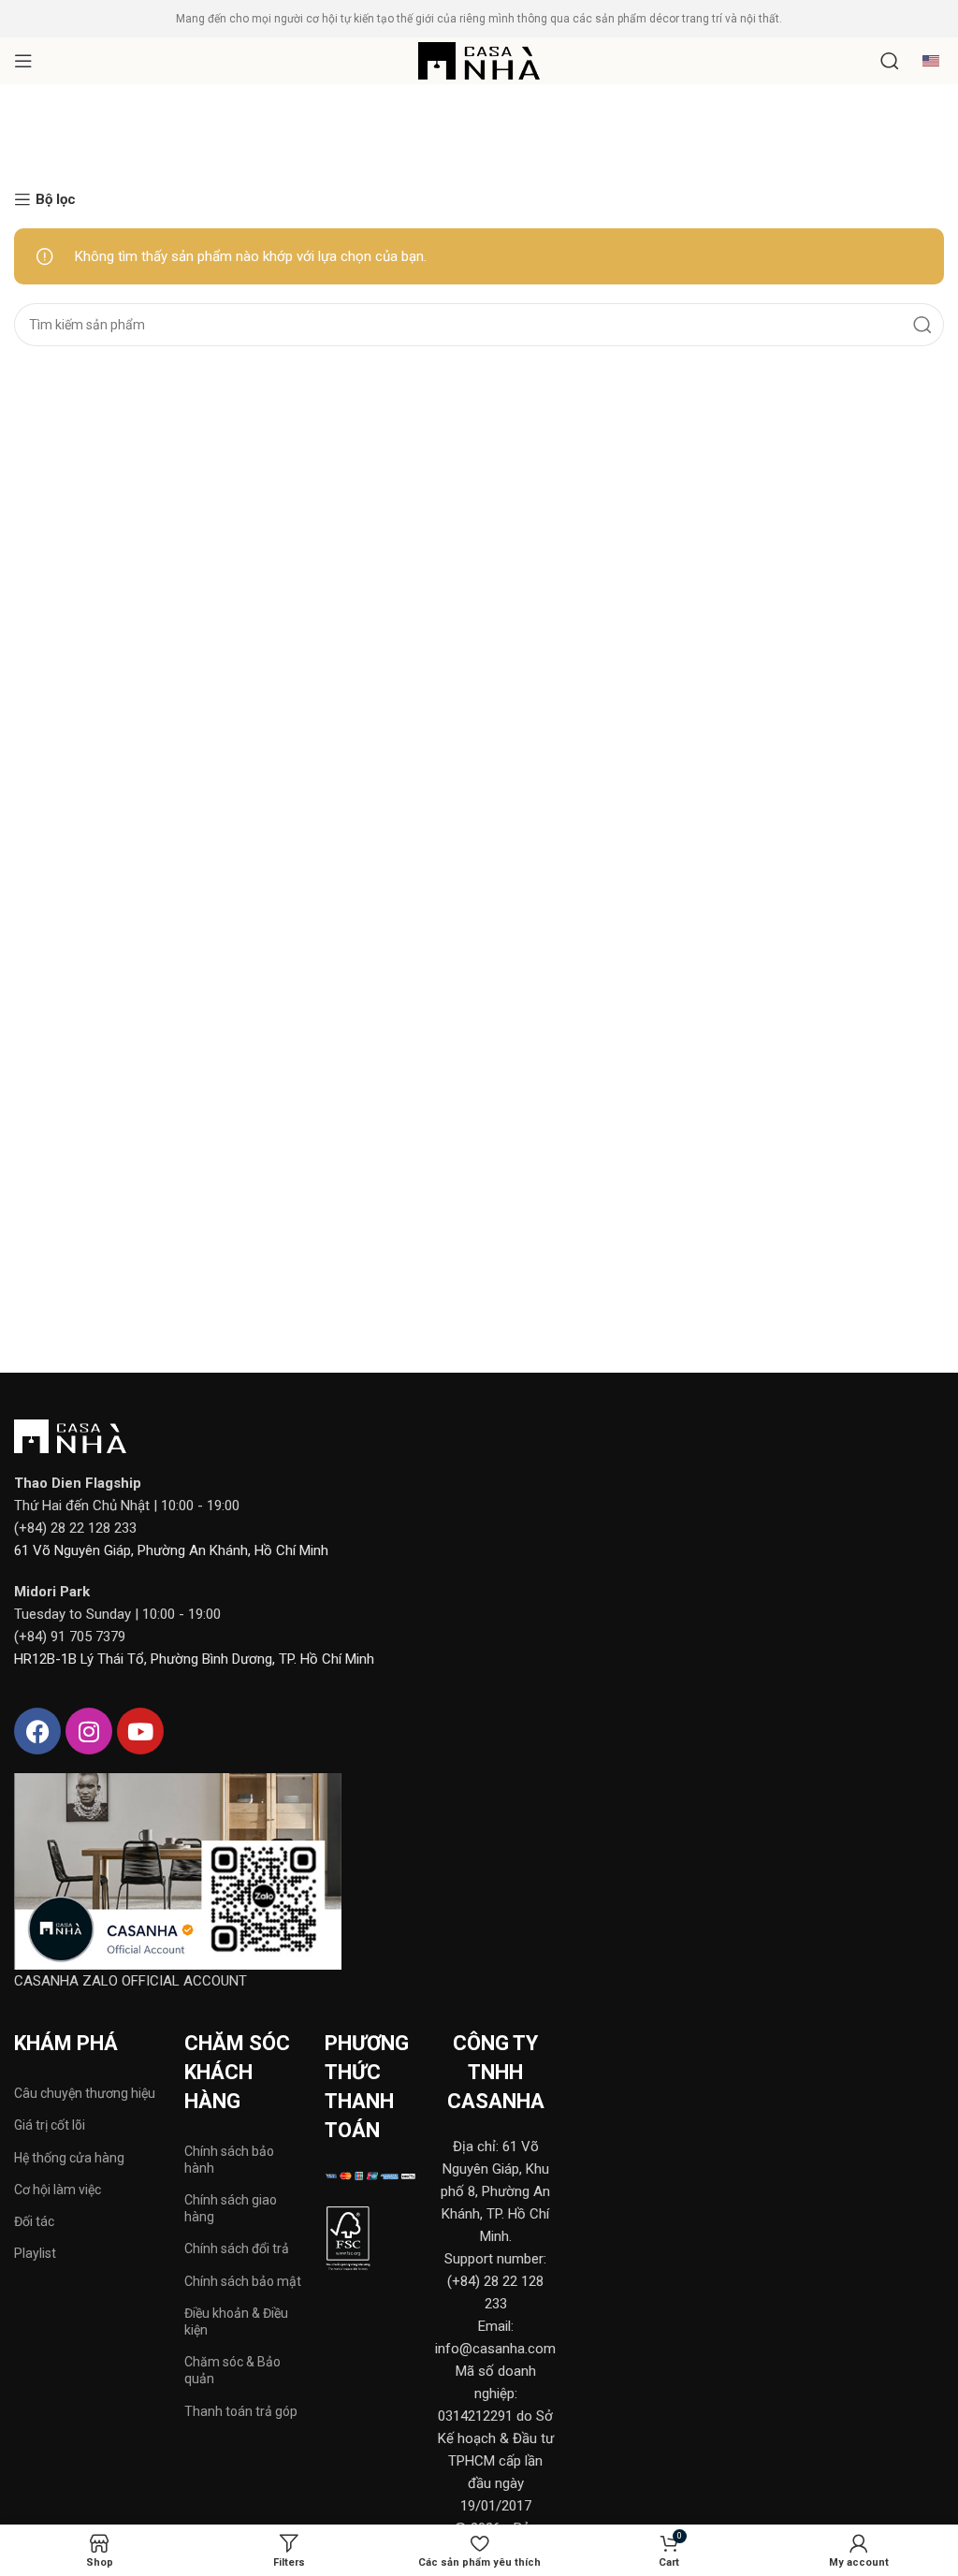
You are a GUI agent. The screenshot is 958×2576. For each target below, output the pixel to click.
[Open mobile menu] (23, 61)
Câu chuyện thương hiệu (85, 2093)
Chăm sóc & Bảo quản (232, 2370)
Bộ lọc (56, 199)
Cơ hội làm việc (58, 2190)
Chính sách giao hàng (231, 2208)
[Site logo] (479, 60)
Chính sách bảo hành (229, 2160)
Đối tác (34, 2221)
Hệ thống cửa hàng (69, 2158)
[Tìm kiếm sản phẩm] (890, 61)
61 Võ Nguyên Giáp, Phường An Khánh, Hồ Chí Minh (171, 1550)
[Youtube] (140, 1731)
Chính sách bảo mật (243, 2281)
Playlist (35, 2253)
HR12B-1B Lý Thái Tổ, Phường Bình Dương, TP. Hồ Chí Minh (194, 1659)
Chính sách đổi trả (237, 2249)
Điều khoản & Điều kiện (236, 2321)
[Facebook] (37, 1731)
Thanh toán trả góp (241, 2411)
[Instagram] (89, 1731)
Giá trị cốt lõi (50, 2125)
